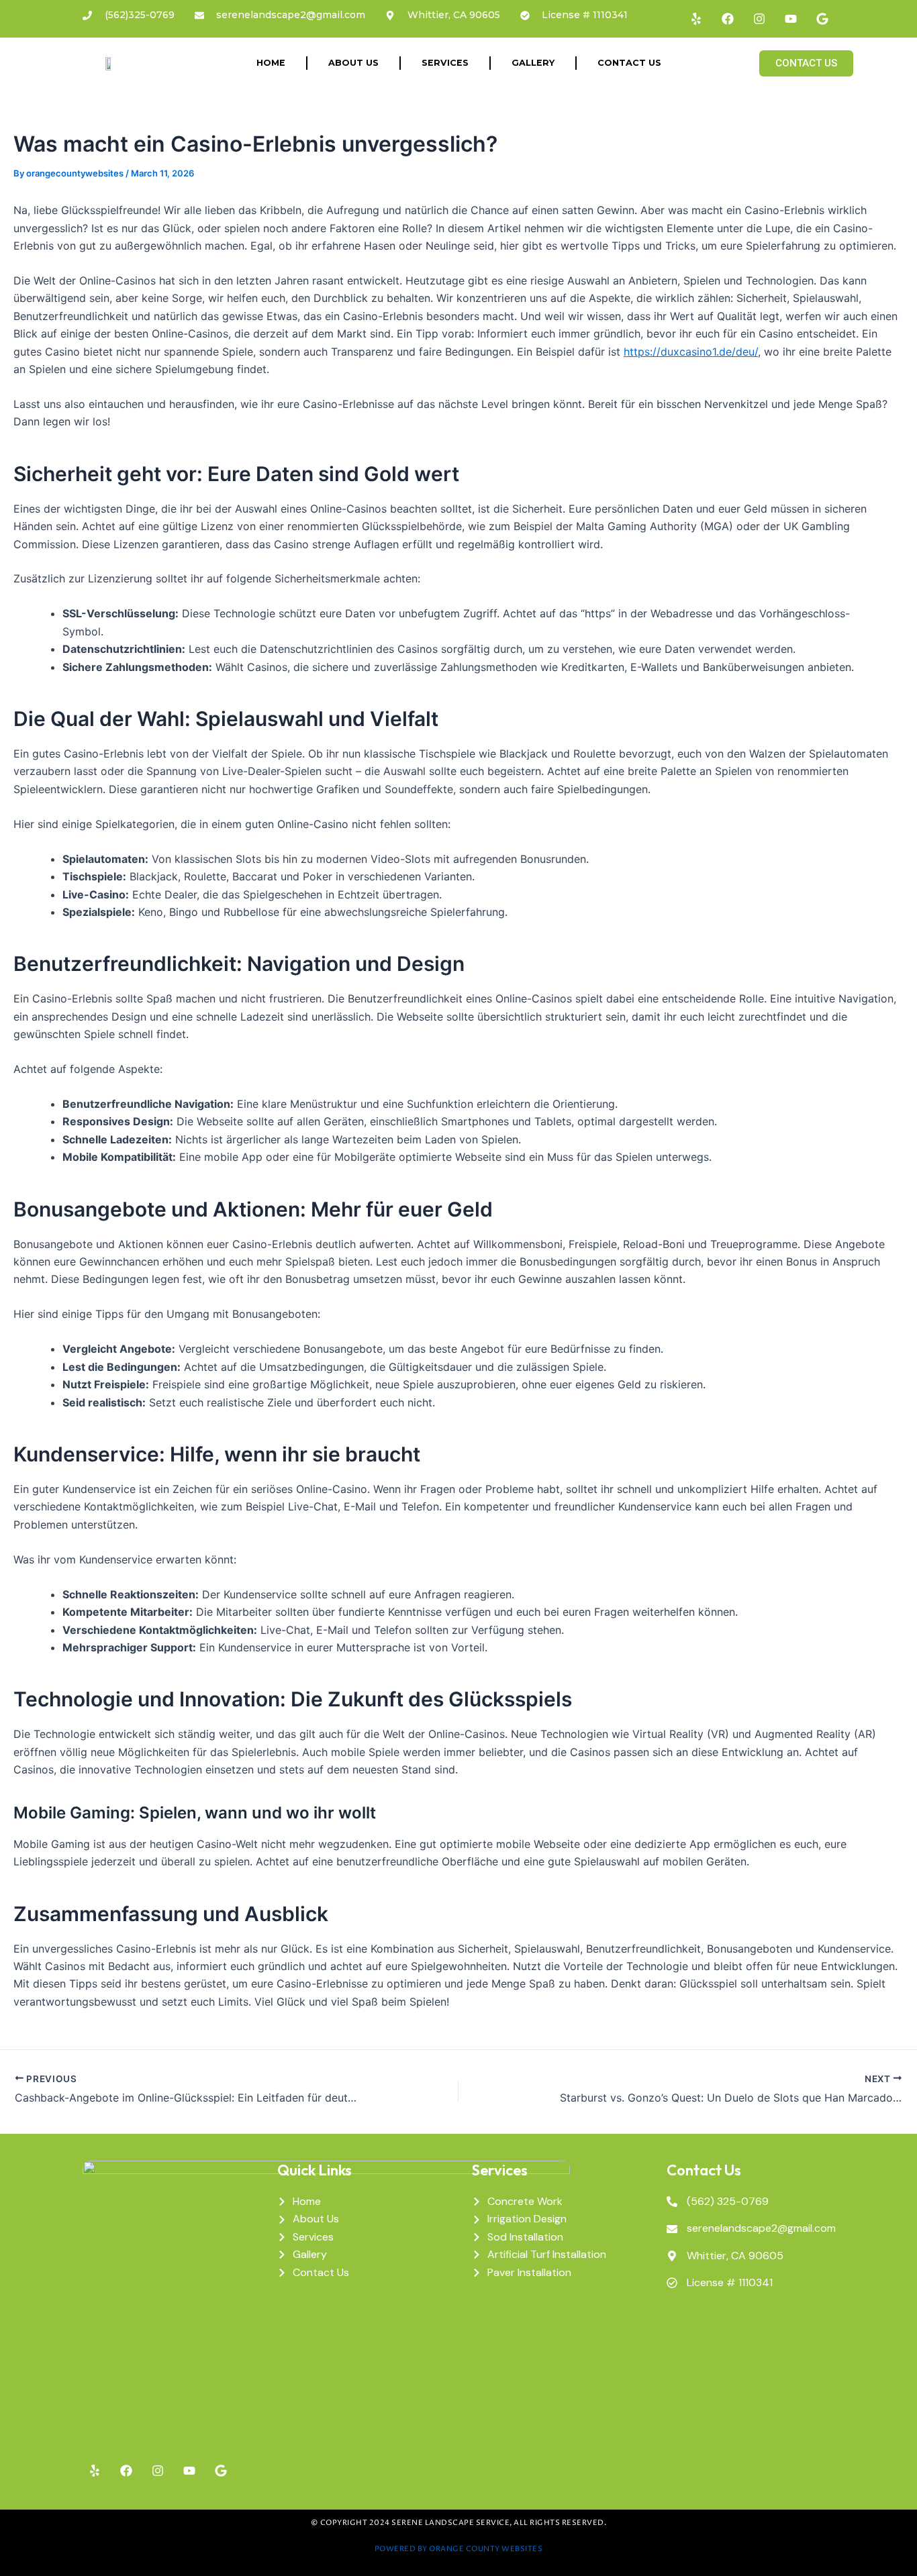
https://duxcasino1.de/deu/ (691, 352)
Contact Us (629, 63)
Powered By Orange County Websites (459, 2549)
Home (271, 63)
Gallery (533, 63)
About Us (353, 63)
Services (445, 63)
